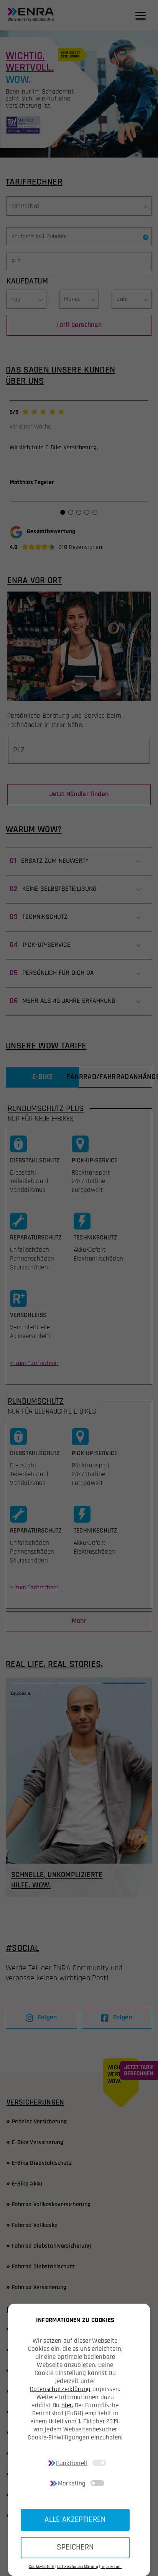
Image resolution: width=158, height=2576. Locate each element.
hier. (67, 2405)
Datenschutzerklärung (60, 2389)
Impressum (111, 2567)
